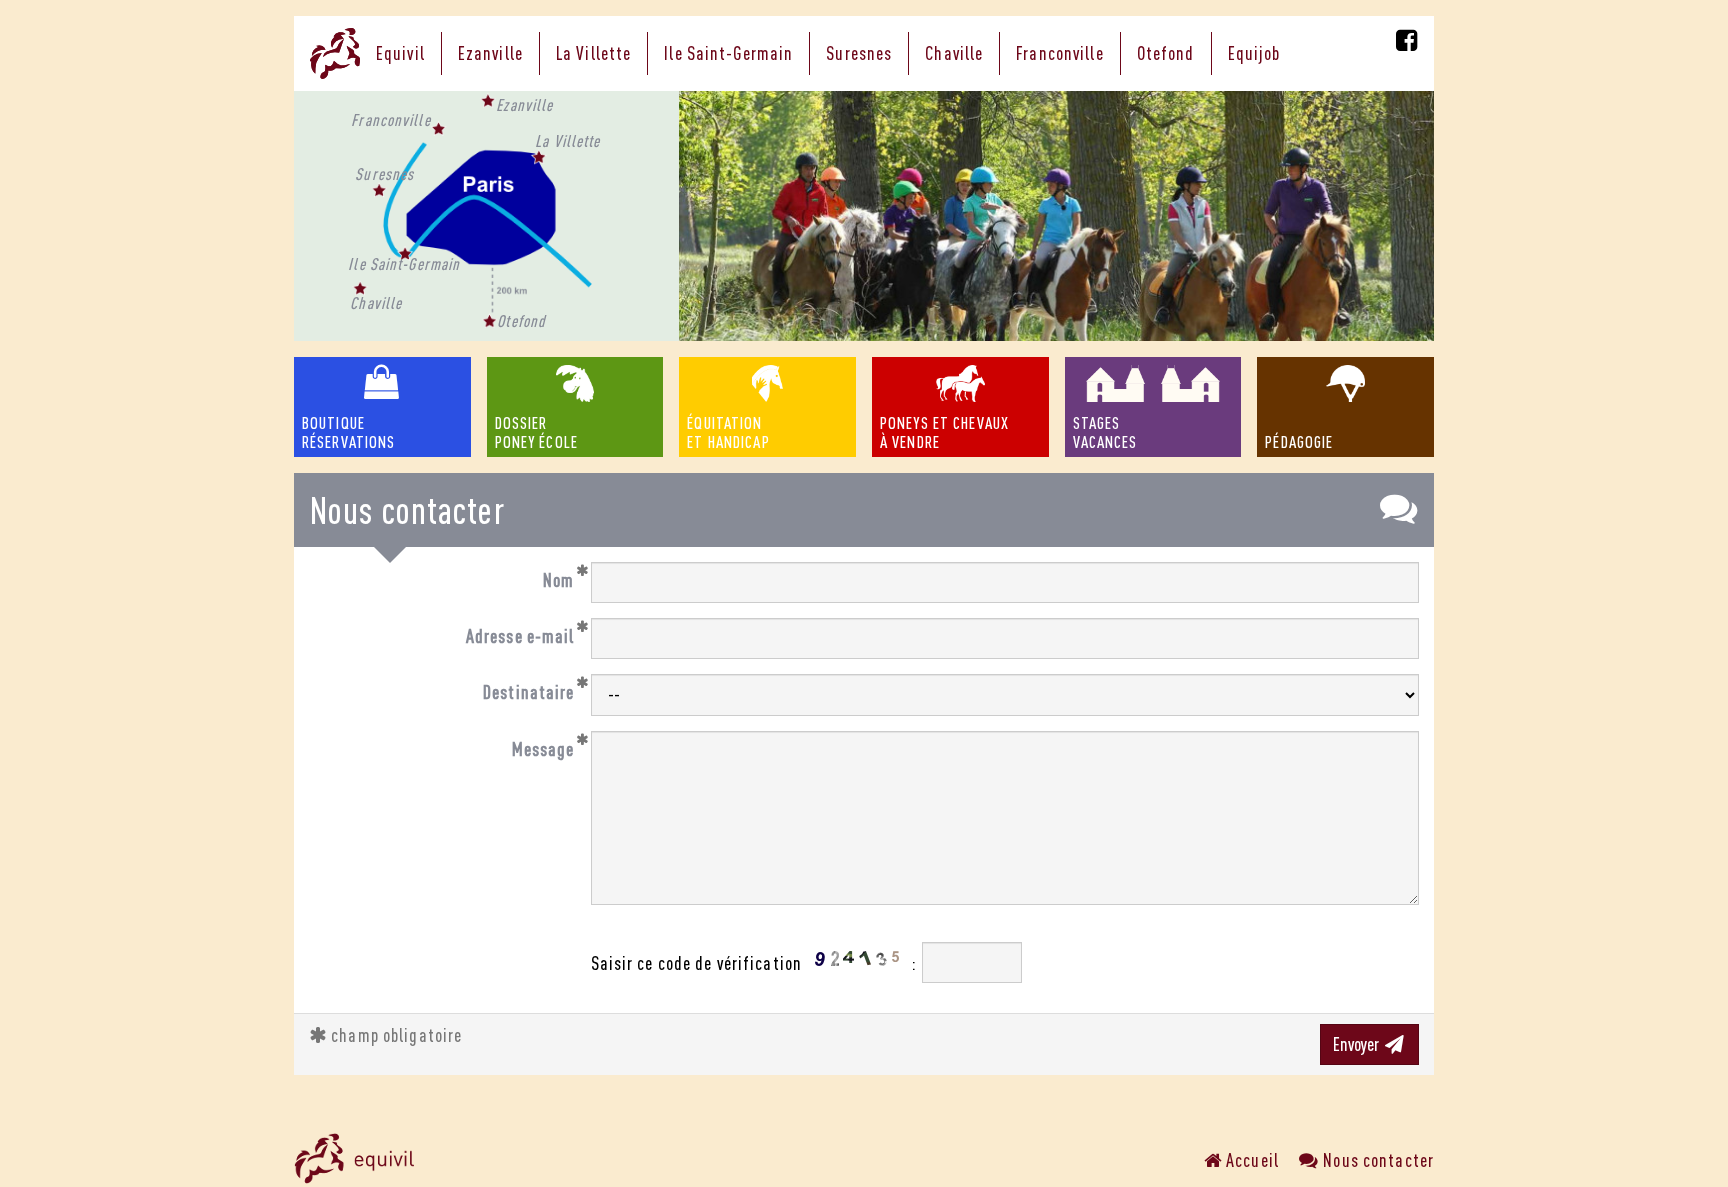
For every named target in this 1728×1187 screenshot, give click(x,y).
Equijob (1254, 53)
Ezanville (490, 53)
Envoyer (1357, 1044)
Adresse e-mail (520, 636)
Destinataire (528, 692)
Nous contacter (1376, 1160)
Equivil (400, 53)
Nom (558, 580)
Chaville (954, 53)
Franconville (1059, 53)
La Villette (593, 53)
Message (543, 749)
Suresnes (859, 53)
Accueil (1250, 1160)
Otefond (1166, 53)
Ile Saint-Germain (728, 53)
